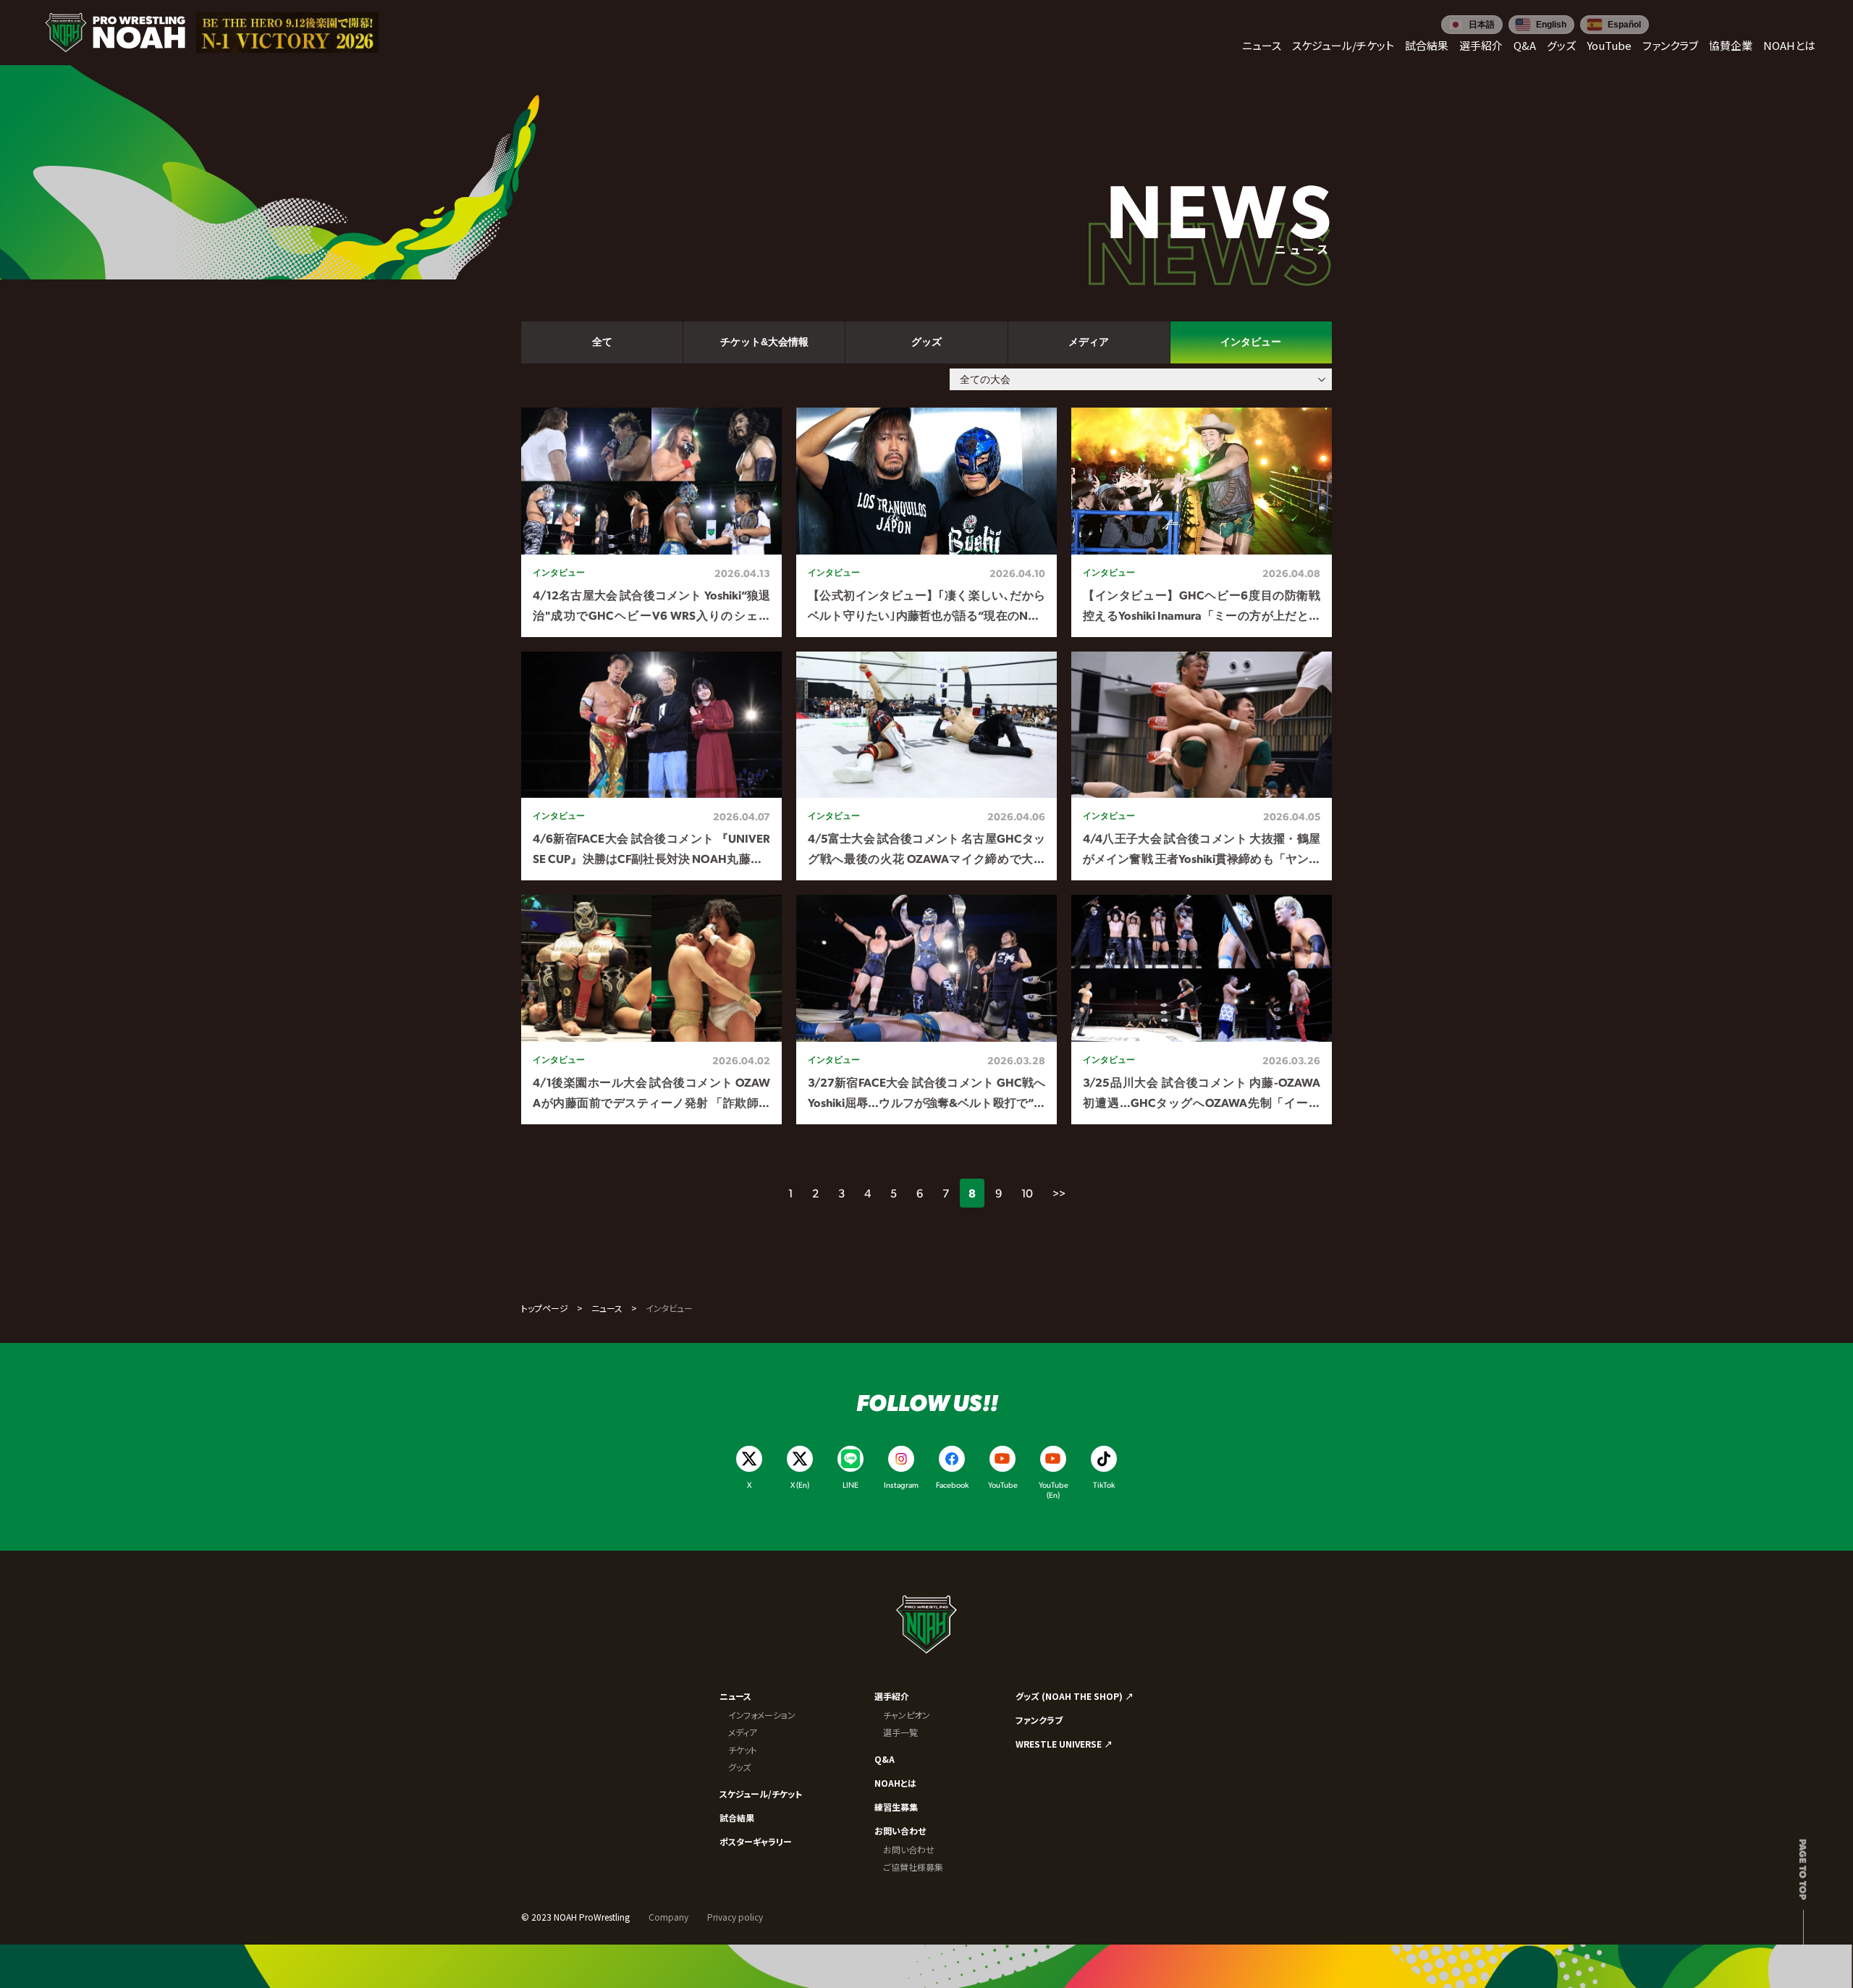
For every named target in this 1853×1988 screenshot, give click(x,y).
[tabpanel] (926, 766)
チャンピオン (907, 1715)
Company (668, 1917)
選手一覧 (900, 1732)
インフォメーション (762, 1715)
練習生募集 (896, 1807)
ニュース (607, 1308)
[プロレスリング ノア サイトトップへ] (115, 33)
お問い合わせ (900, 1831)
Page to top (1803, 1869)
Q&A (885, 1759)
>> (1059, 1193)
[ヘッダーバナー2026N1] (287, 33)
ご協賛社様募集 (913, 1867)
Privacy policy (735, 1917)
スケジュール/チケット (761, 1794)
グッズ (739, 1767)
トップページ (545, 1308)
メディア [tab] (1089, 342)
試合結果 (737, 1818)
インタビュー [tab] (1251, 342)
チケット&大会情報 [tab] (764, 342)
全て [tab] (602, 342)
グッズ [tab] (926, 342)
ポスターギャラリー (756, 1841)
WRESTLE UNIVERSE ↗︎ (1064, 1744)
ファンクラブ (1039, 1720)
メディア (743, 1732)
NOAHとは (895, 1783)
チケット (743, 1749)
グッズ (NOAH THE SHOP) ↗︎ (1075, 1696)
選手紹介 (892, 1696)
